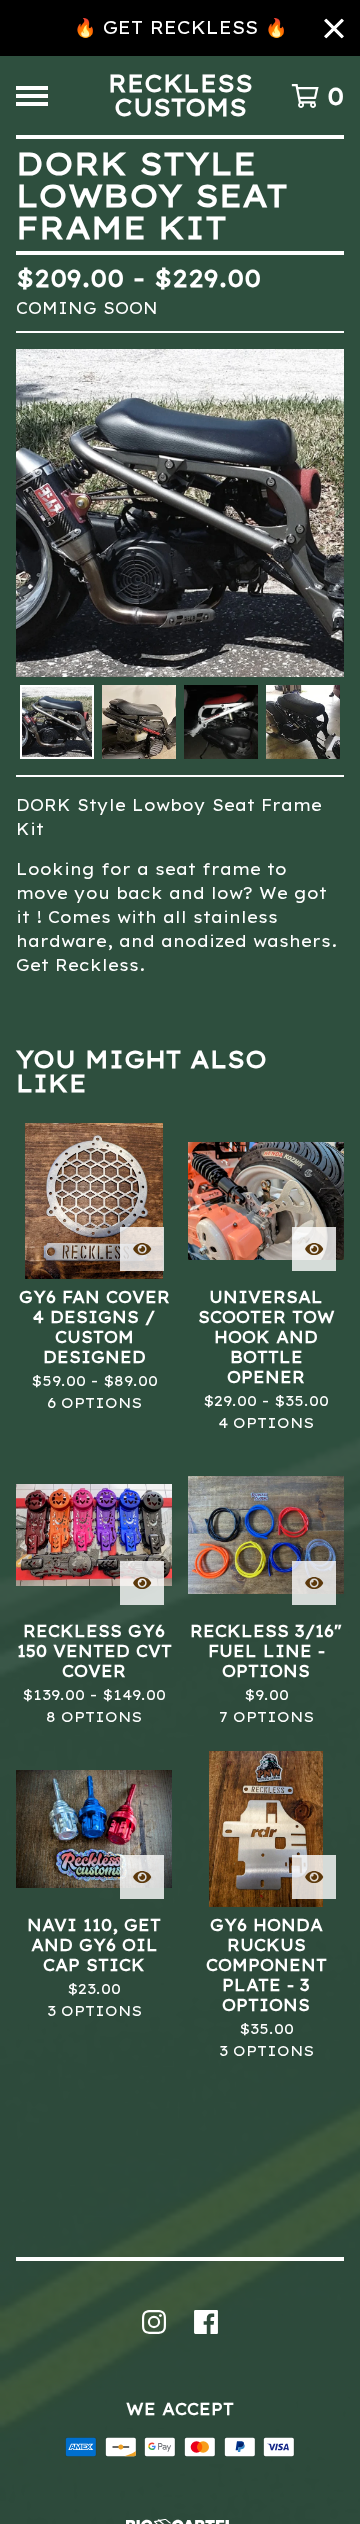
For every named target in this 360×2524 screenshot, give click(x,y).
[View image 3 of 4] (221, 722)
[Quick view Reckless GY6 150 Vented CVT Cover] (142, 1583)
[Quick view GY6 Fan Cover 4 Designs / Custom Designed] (142, 1249)
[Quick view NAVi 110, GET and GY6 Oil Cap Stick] (142, 1877)
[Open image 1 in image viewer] (180, 513)
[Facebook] (206, 2322)
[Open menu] (32, 96)
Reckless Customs (180, 95)
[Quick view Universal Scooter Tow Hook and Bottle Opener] (314, 1249)
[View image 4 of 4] (303, 722)
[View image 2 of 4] (139, 722)
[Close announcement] (334, 28)
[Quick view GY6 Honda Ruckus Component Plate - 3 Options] (314, 1877)
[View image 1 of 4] (57, 722)
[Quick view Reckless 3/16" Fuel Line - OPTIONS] (314, 1583)
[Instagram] (154, 2322)
